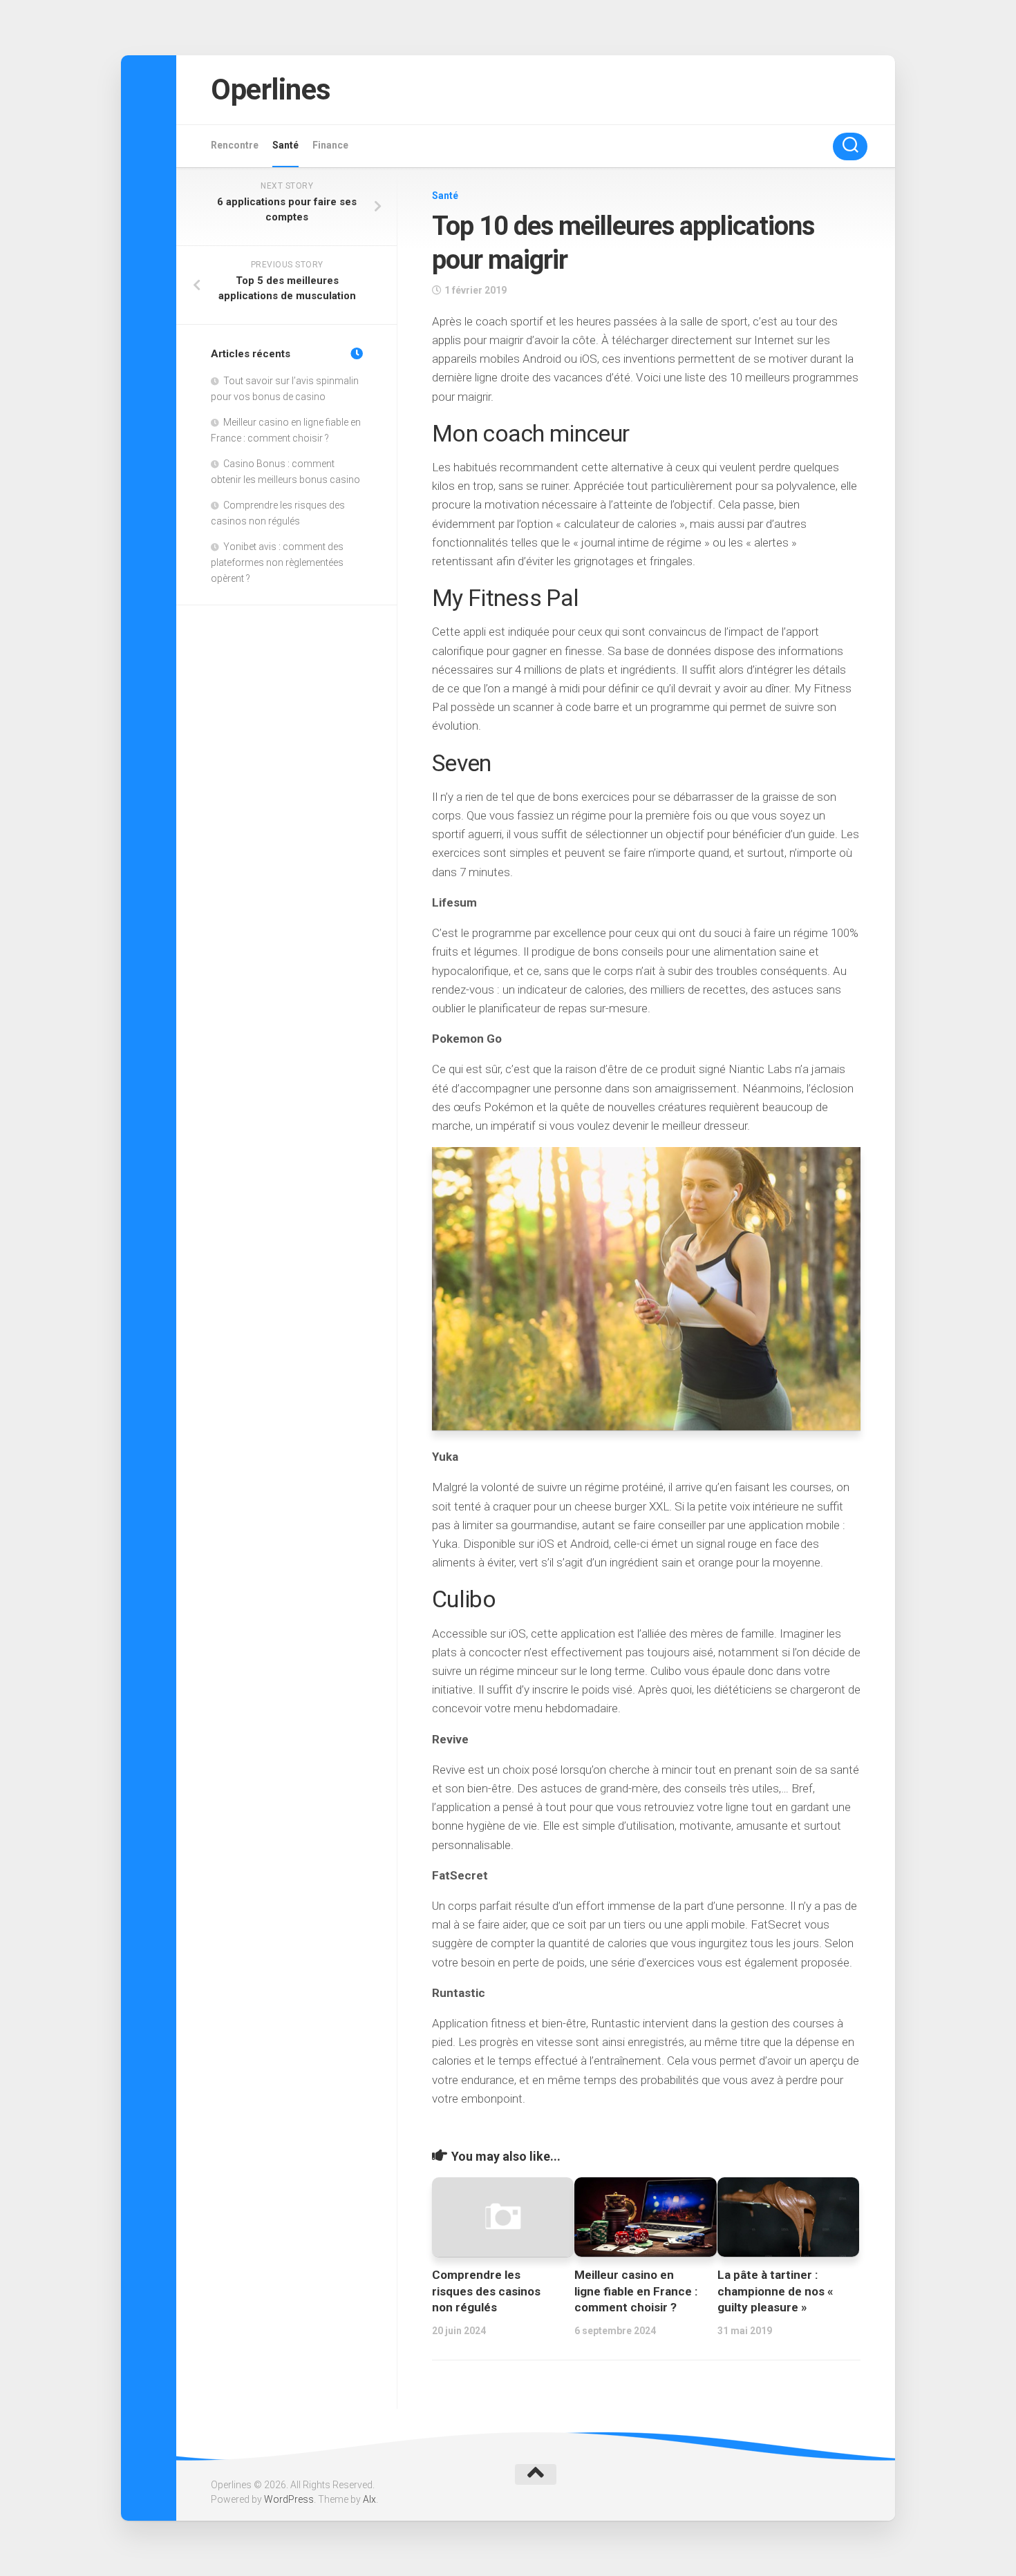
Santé (285, 145)
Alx (369, 2499)
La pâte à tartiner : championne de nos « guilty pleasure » (775, 2291)
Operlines (271, 89)
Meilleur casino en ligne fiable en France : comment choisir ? (636, 2291)
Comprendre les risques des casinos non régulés (486, 2291)
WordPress (289, 2499)
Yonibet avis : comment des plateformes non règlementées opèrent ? (277, 562)
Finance (330, 145)
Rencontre (235, 145)
